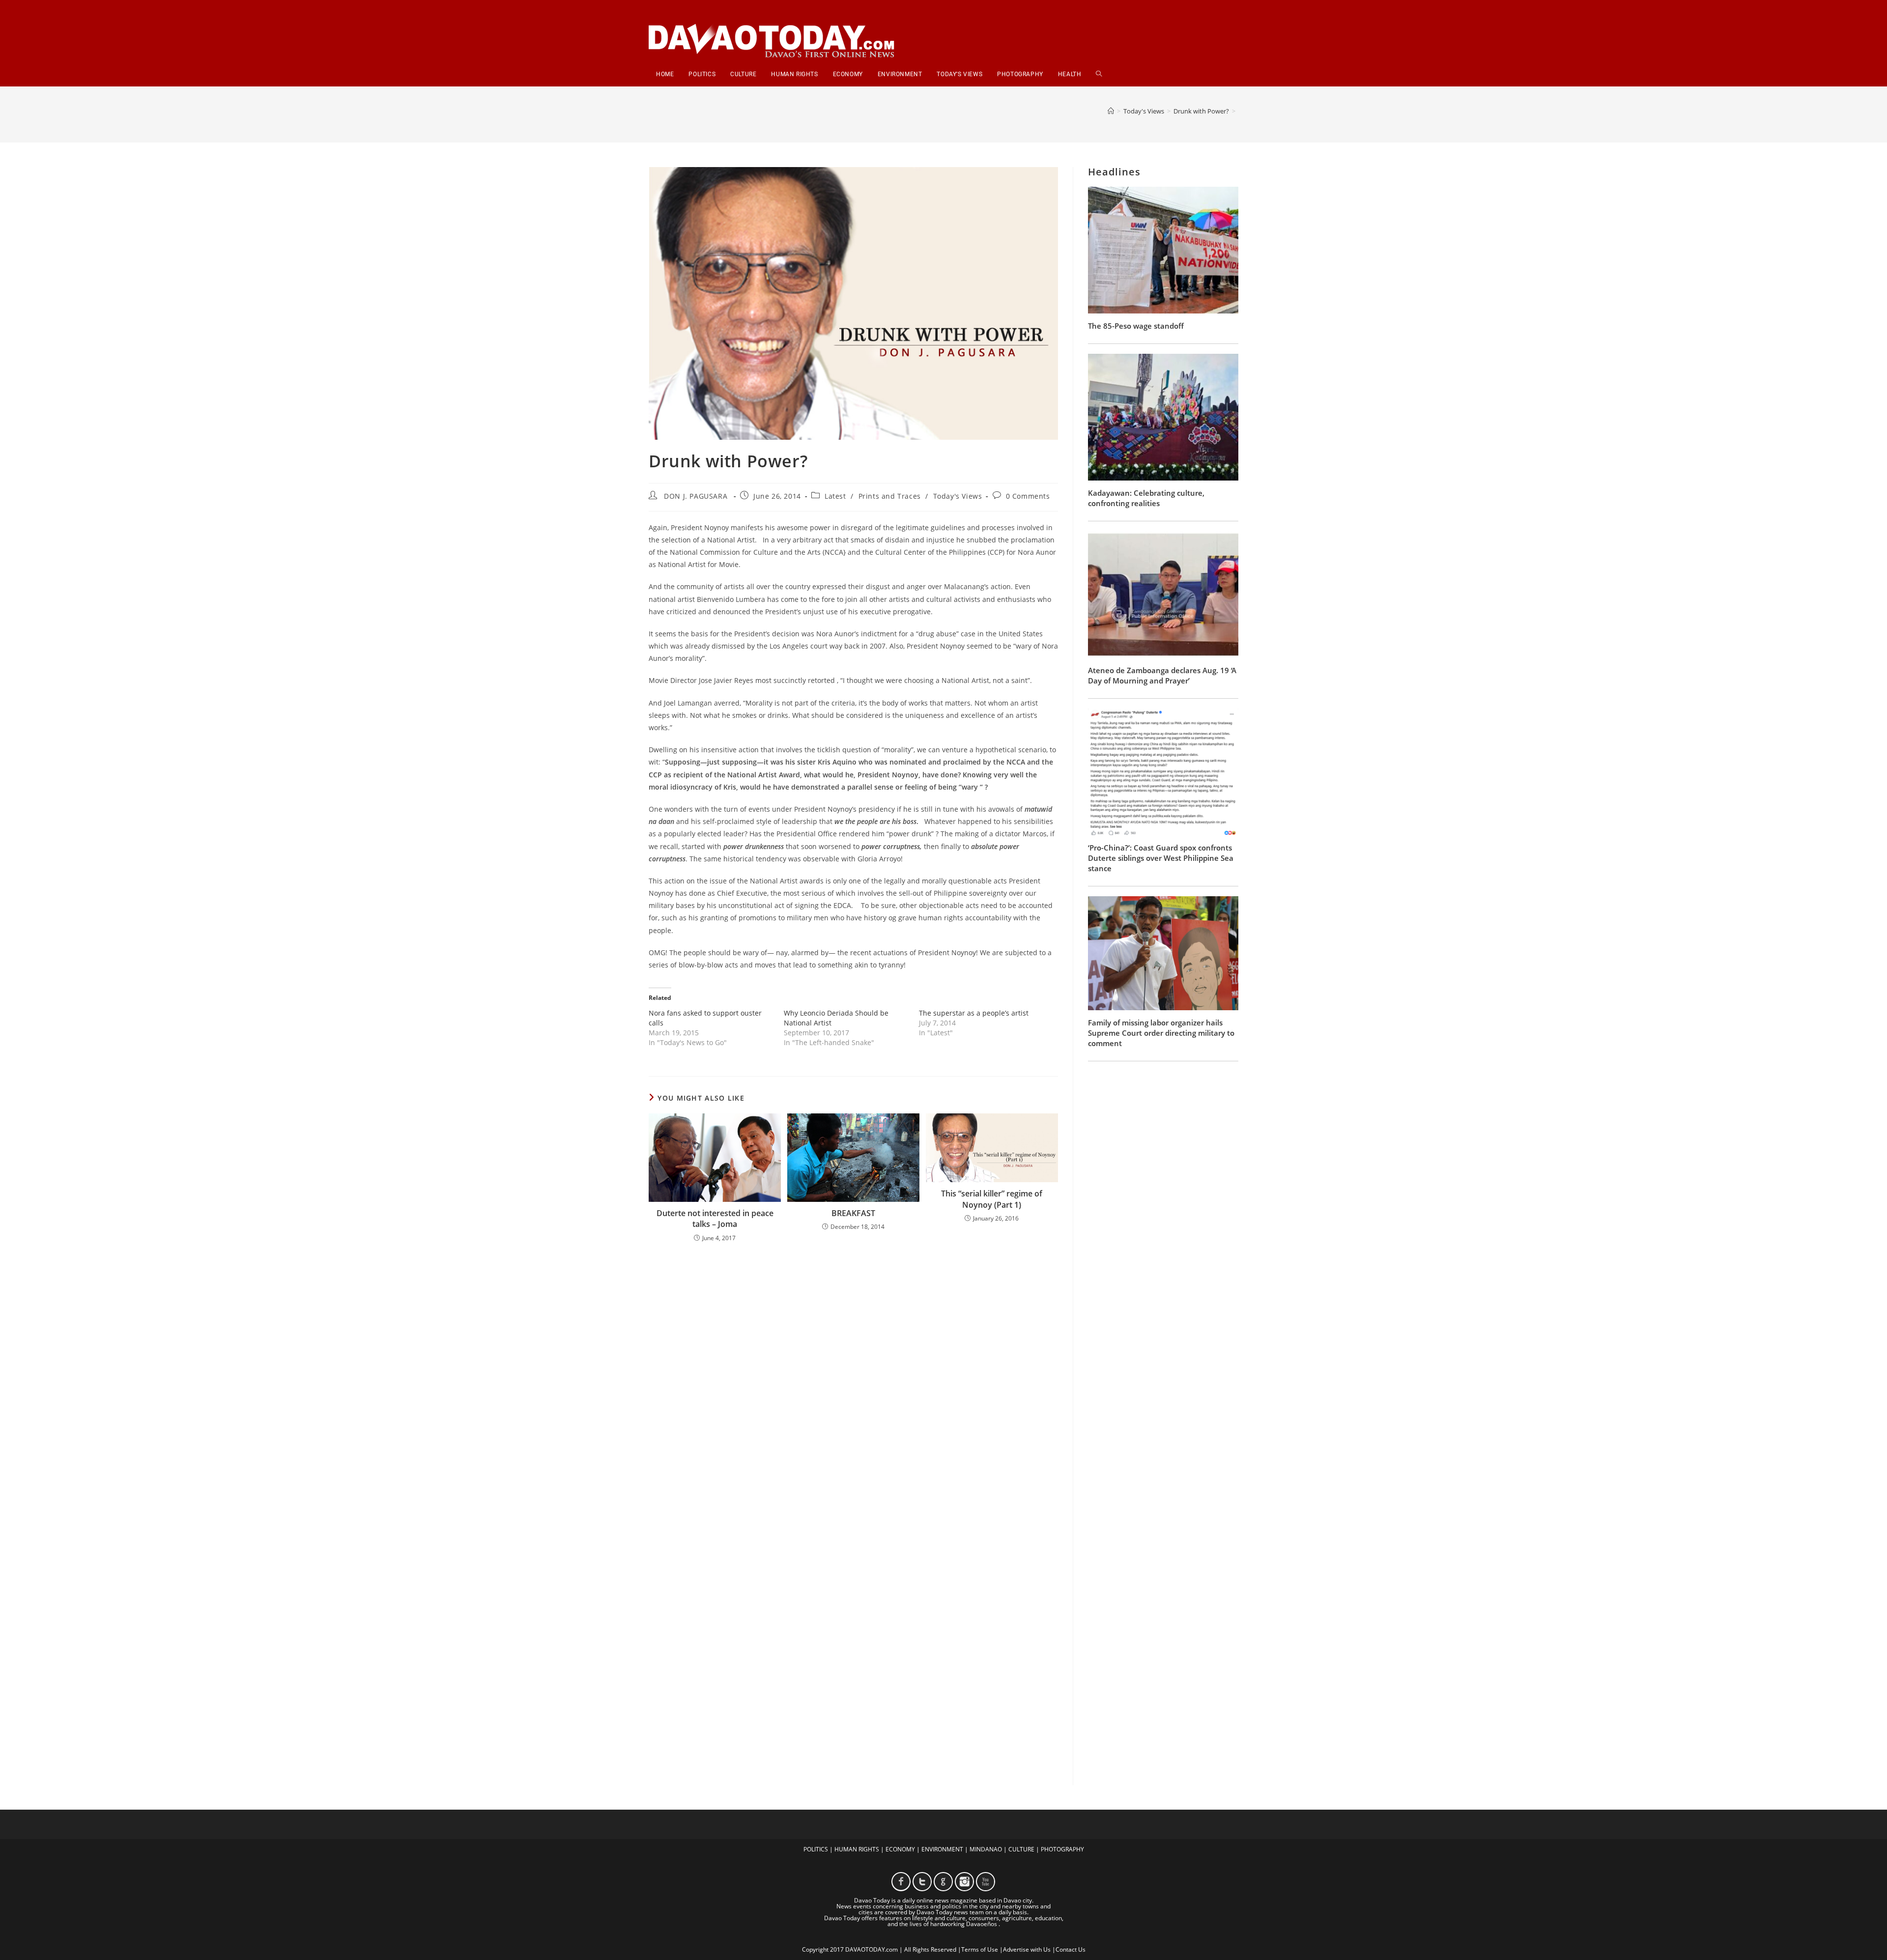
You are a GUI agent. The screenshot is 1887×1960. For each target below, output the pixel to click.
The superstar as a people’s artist (974, 1013)
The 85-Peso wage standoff (1136, 326)
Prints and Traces (890, 496)
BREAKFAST (853, 1213)
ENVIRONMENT (942, 1849)
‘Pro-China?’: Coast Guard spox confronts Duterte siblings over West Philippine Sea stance (1161, 858)
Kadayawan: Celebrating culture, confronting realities (1146, 498)
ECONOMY (900, 1849)
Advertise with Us (1027, 1949)
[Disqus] (853, 1379)
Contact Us (1071, 1949)
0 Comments (1028, 496)
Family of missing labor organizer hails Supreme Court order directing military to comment (1161, 1033)
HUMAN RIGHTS (857, 1849)
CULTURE (1021, 1849)
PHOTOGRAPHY (1062, 1849)
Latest (835, 496)
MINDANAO (986, 1849)
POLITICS (816, 1849)
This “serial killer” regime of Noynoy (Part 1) (992, 1199)
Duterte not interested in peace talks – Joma (715, 1219)
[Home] (1111, 111)
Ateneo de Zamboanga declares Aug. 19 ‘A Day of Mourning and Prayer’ (1162, 675)
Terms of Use (980, 1949)
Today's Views (958, 496)
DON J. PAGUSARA (696, 496)
